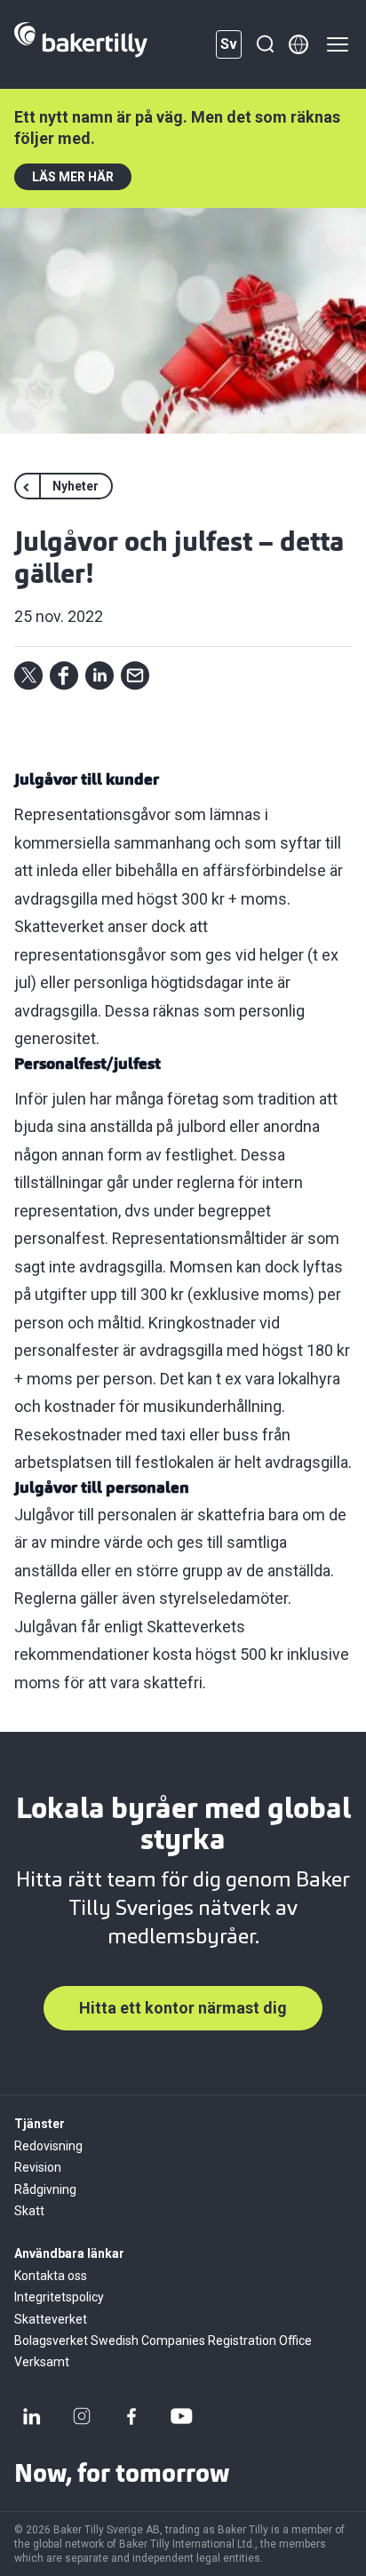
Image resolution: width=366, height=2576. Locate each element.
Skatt (29, 2211)
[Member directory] (298, 44)
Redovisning (48, 2146)
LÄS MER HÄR (73, 177)
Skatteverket (51, 2319)
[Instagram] (82, 2416)
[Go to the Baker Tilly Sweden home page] (81, 44)
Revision (38, 2167)
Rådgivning (45, 2189)
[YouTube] (181, 2416)
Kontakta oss (51, 2276)
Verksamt (42, 2362)
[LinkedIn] (32, 2416)
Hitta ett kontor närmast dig (183, 2008)
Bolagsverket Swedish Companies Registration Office (163, 2341)
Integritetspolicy (59, 2297)
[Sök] (265, 44)
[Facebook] (131, 2416)
